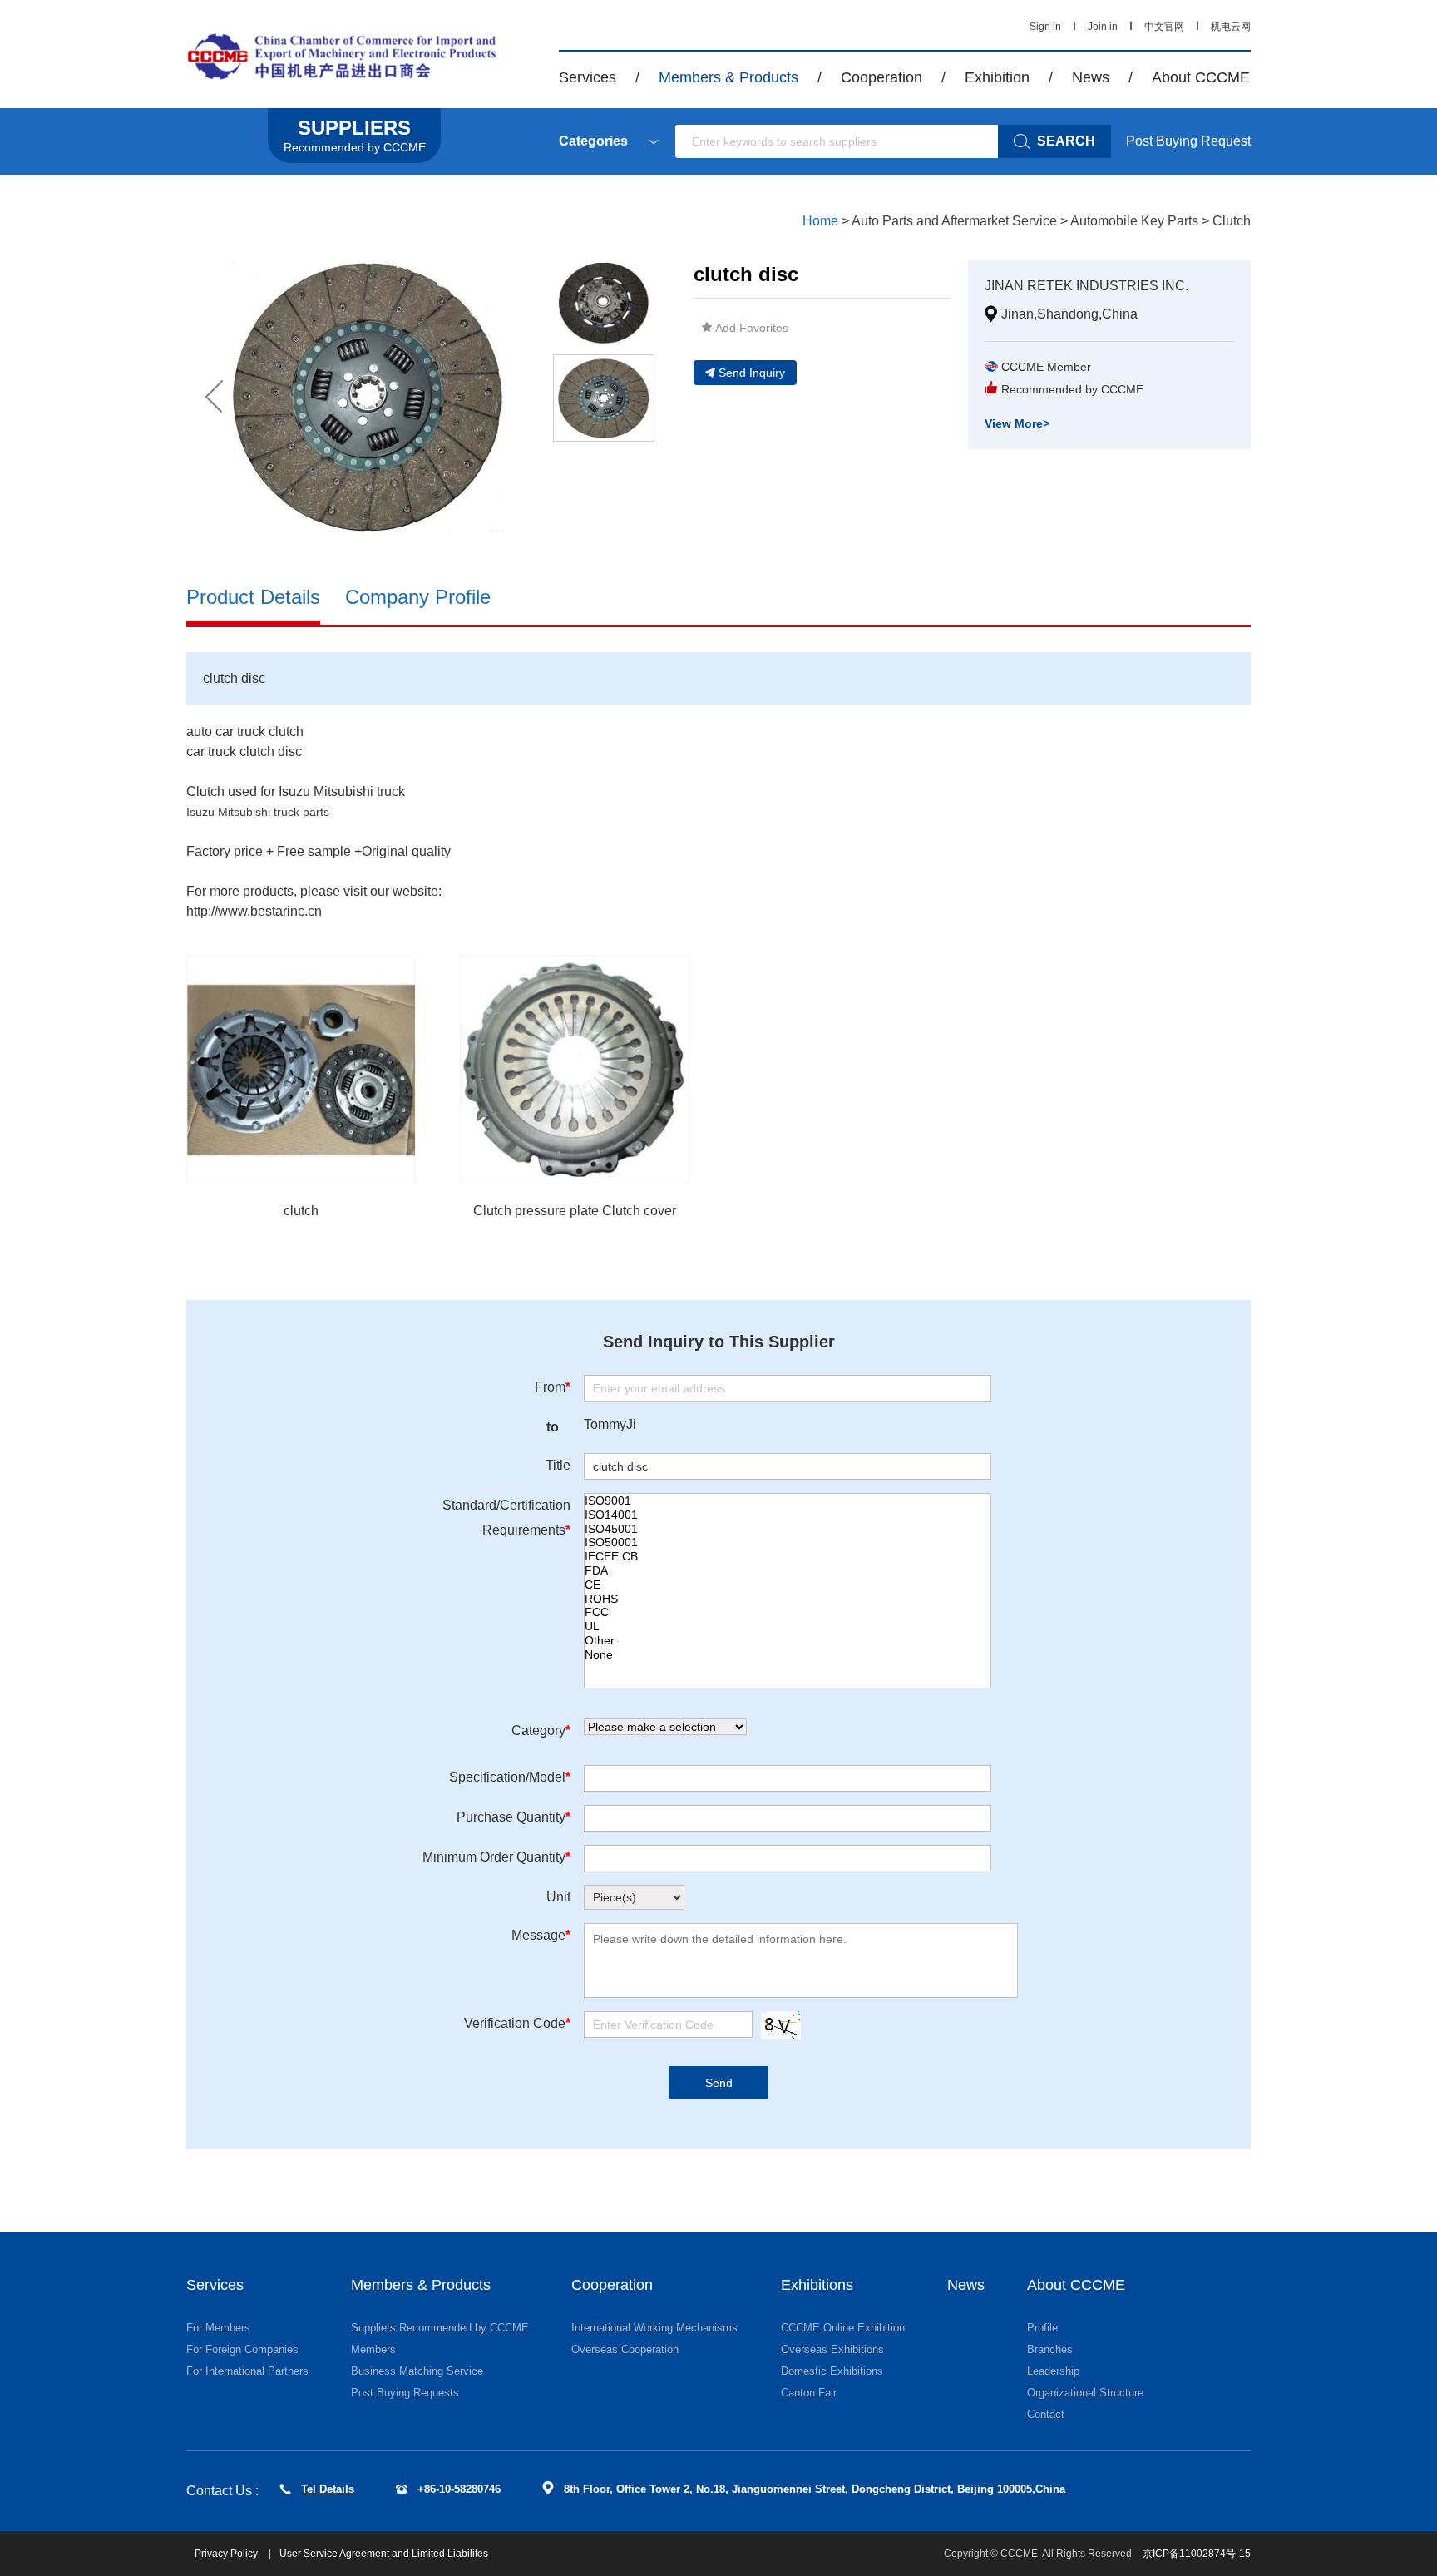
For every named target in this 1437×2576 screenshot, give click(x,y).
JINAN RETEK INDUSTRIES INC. (1086, 286)
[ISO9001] (788, 1501)
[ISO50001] (788, 1543)
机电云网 (1231, 27)
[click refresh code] (777, 2025)
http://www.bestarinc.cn (254, 911)
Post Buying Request (1188, 141)
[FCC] (788, 1612)
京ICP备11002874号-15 (1197, 2554)
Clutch (1232, 221)
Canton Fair (809, 2393)
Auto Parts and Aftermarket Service (954, 221)
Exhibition (997, 77)
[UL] (788, 1627)
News (1091, 77)
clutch (301, 1211)
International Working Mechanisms (654, 2328)
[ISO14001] (788, 1515)
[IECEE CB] (788, 1557)
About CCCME (1201, 77)
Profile (1042, 2328)
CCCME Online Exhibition (843, 2328)
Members (373, 2349)
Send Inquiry (752, 373)
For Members (218, 2328)
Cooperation (881, 77)
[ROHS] (788, 1599)
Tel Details (328, 2489)
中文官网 (1164, 27)
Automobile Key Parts (1134, 221)
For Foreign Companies (242, 2349)
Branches (1050, 2349)
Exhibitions (817, 2285)
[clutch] (301, 1070)
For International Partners (247, 2371)
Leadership (1053, 2371)
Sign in (1045, 27)
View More (1017, 423)
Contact (1046, 2414)
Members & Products (728, 77)
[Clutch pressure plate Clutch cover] (575, 1070)
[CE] (788, 1585)
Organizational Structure (1085, 2393)
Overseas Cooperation (625, 2349)
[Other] (788, 1641)
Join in (1103, 27)
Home (820, 221)
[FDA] (788, 1571)
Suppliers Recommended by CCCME (440, 2328)
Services (588, 77)
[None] (788, 1655)
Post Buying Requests (405, 2393)
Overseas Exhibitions (832, 2349)
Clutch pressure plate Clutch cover (575, 1211)
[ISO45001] (788, 1529)
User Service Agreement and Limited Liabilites (384, 2554)
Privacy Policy (227, 2554)
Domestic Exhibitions (832, 2371)
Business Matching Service (417, 2371)
